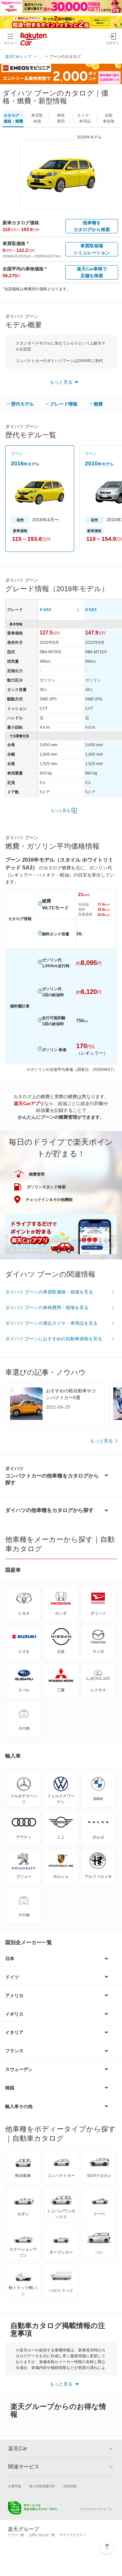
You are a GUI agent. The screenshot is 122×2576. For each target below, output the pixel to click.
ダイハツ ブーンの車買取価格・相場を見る (49, 1292)
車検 (61, 118)
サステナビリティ (73, 2535)
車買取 (37, 118)
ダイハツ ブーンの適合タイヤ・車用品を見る (51, 1323)
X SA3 (45, 610)
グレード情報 (64, 404)
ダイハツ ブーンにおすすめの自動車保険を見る (54, 1339)
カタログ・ (13, 118)
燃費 (98, 404)
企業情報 (15, 2486)
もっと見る (61, 811)
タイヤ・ (85, 118)
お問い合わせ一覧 (42, 2535)
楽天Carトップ (18, 57)
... (41, 57)
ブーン (17, 454)
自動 (109, 118)
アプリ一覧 (16, 2535)
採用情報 (70, 2486)
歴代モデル (22, 404)
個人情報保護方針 (42, 2486)
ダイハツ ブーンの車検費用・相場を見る (47, 1308)
